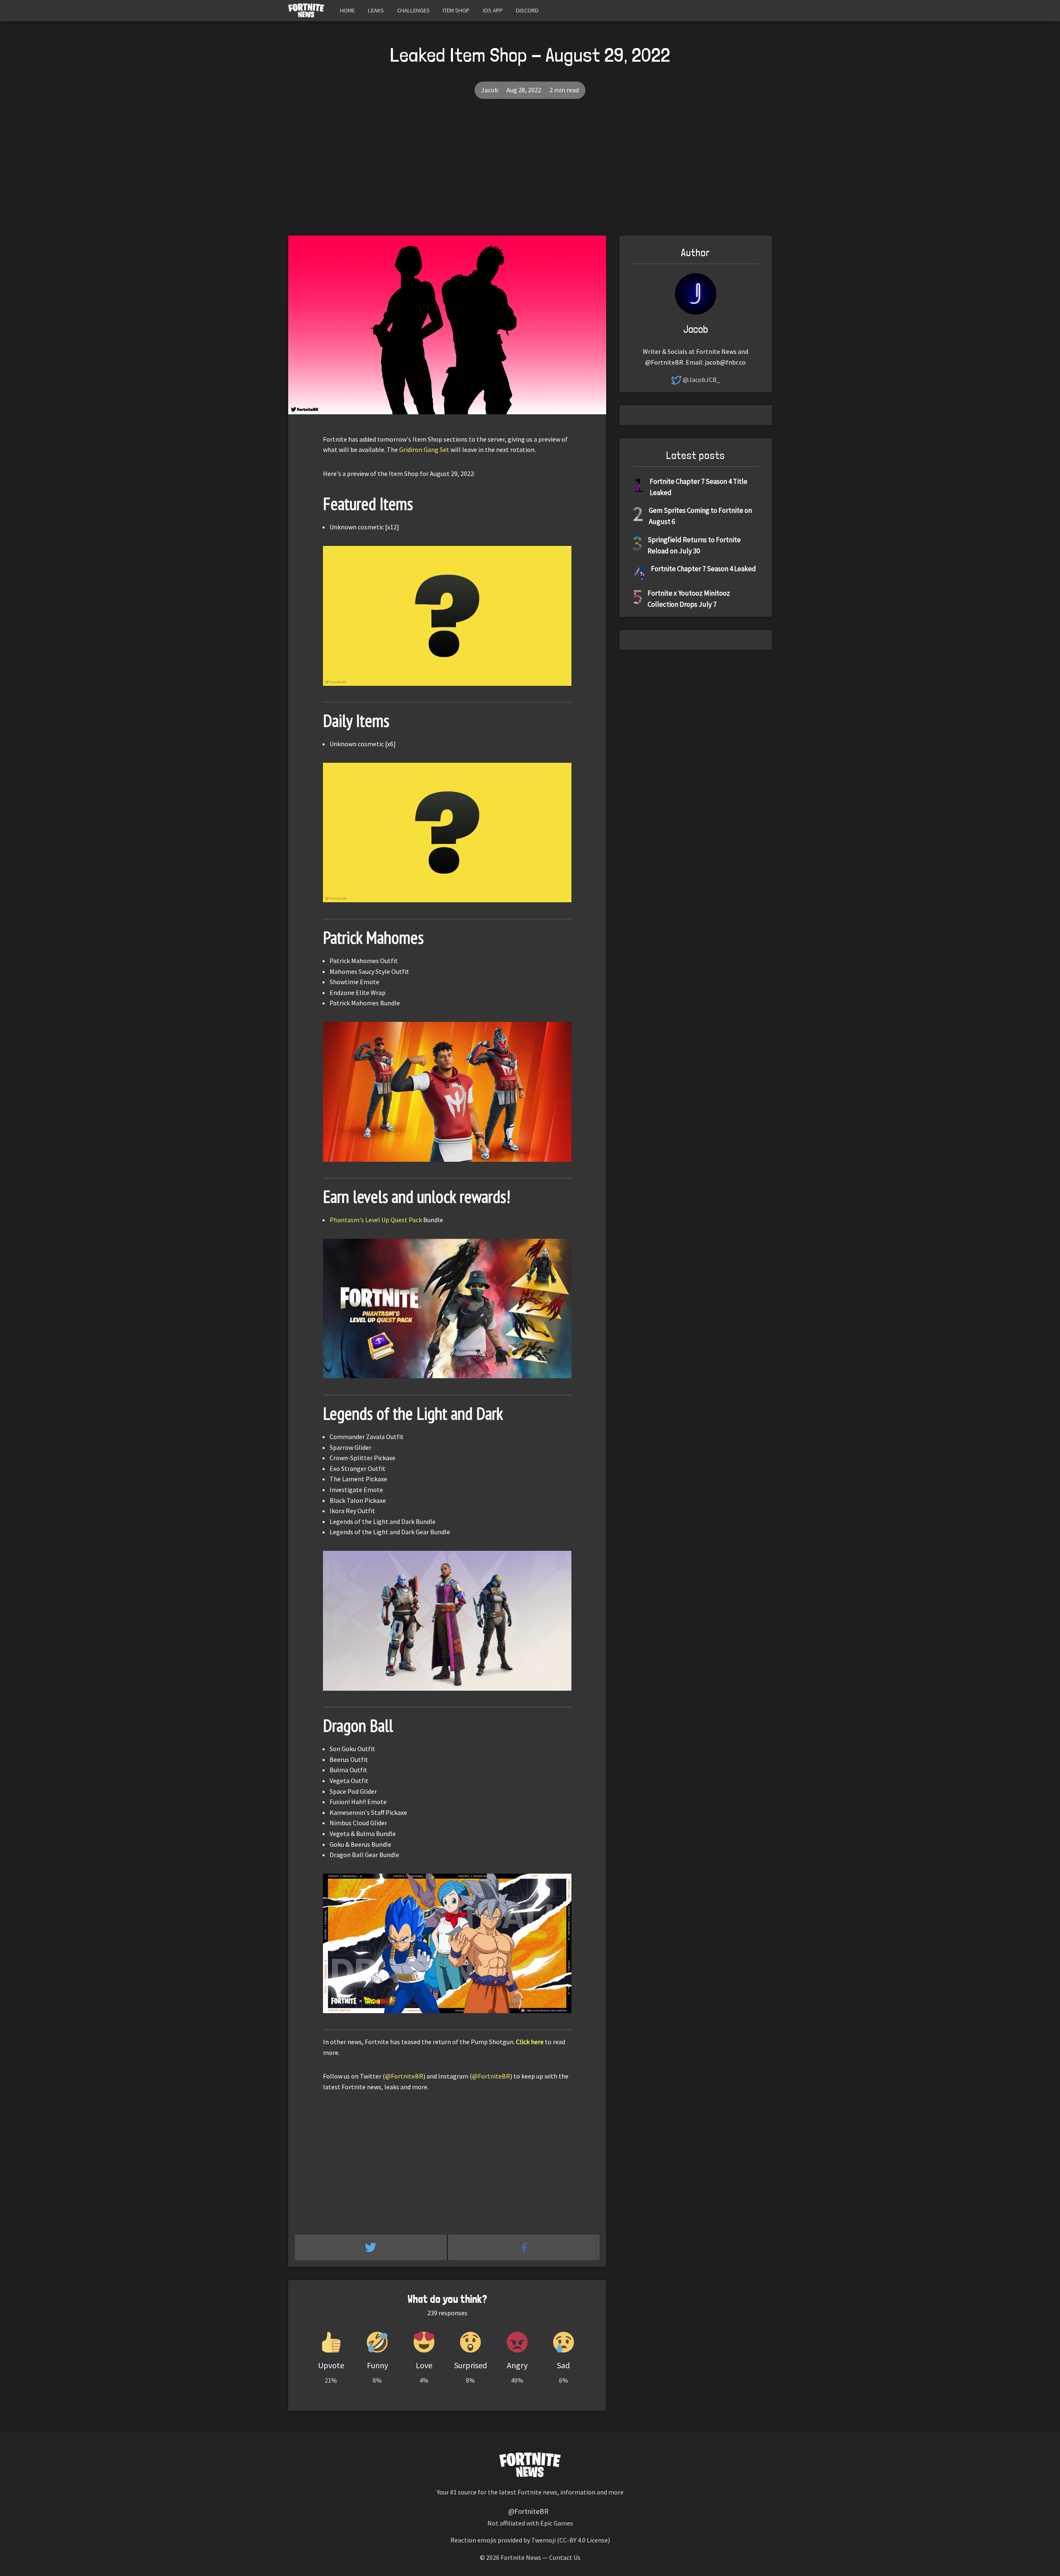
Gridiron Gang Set (424, 449)
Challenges (413, 10)
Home (347, 10)
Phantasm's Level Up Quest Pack (376, 1220)
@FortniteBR (404, 2076)
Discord (527, 10)
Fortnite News (521, 2557)
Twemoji (543, 2540)
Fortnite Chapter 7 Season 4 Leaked (703, 569)
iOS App (493, 10)
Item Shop (456, 10)
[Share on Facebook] (524, 2247)
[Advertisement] (530, 173)
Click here (530, 2042)
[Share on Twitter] (371, 2247)
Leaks (376, 10)
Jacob (490, 90)
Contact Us (565, 2557)
